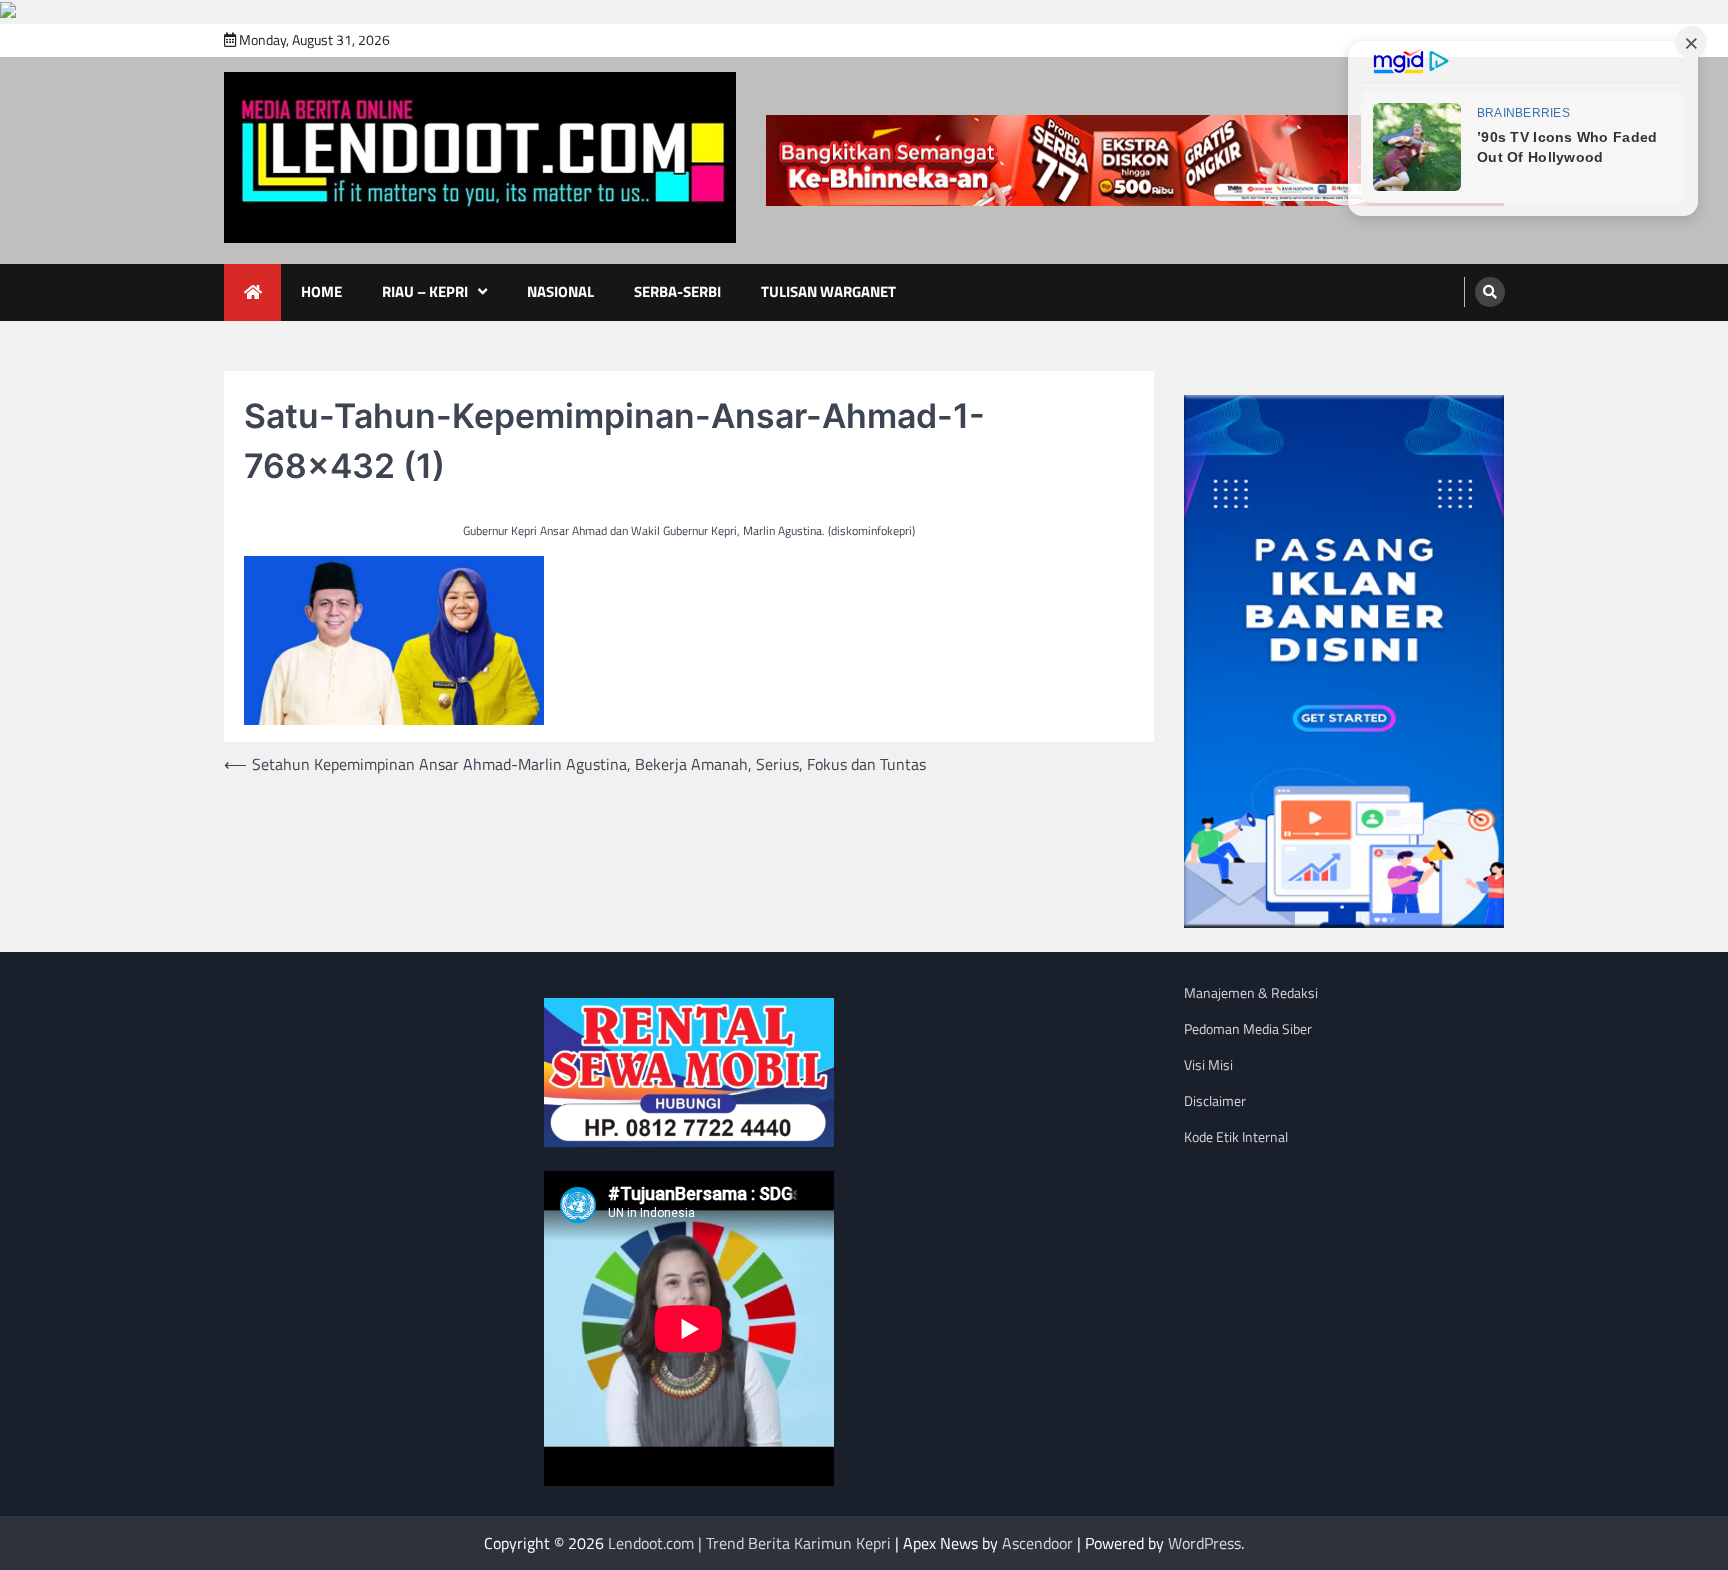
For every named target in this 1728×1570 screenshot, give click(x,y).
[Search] (1490, 292)
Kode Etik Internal (1236, 1136)
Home (321, 291)
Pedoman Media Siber (1248, 1028)
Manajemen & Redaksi (1251, 992)
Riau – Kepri (425, 291)
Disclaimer (1215, 1100)
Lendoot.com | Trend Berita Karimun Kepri (749, 1543)
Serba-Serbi (677, 291)
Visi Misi (1208, 1064)
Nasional (560, 291)
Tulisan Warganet (828, 291)
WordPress (1204, 1543)
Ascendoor (1037, 1543)
